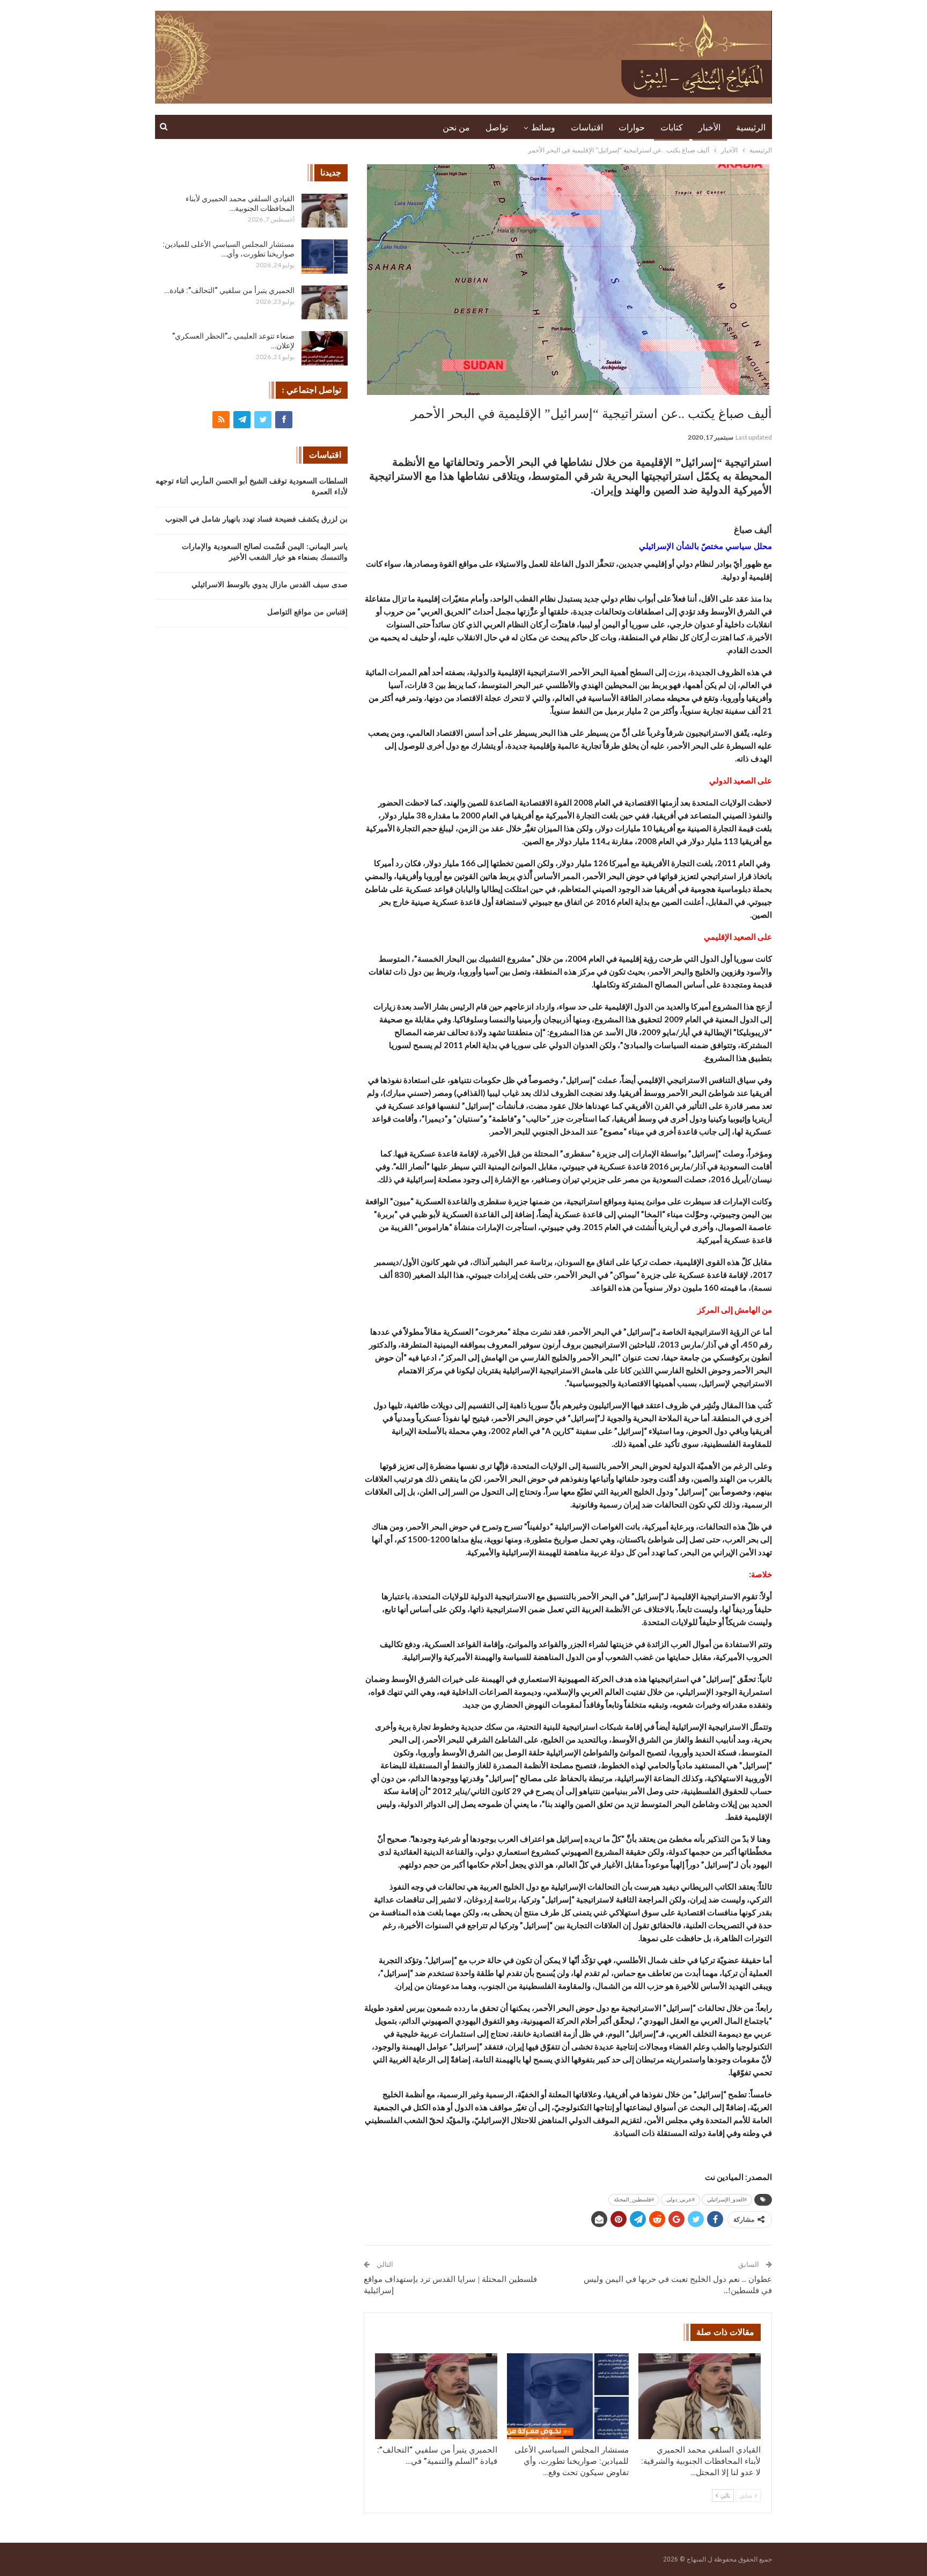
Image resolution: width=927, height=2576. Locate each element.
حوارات (632, 127)
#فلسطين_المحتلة (634, 2200)
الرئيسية (751, 127)
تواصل (497, 127)
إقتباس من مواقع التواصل (307, 612)
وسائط (543, 127)
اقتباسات (587, 127)
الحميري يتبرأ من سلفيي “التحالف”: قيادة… (229, 290)
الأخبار (709, 127)
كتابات (672, 127)
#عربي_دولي (680, 2200)
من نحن (456, 127)
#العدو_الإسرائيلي (727, 2200)
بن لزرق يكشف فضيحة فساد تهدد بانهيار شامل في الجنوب (256, 519)
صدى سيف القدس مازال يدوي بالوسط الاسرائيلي (270, 585)
